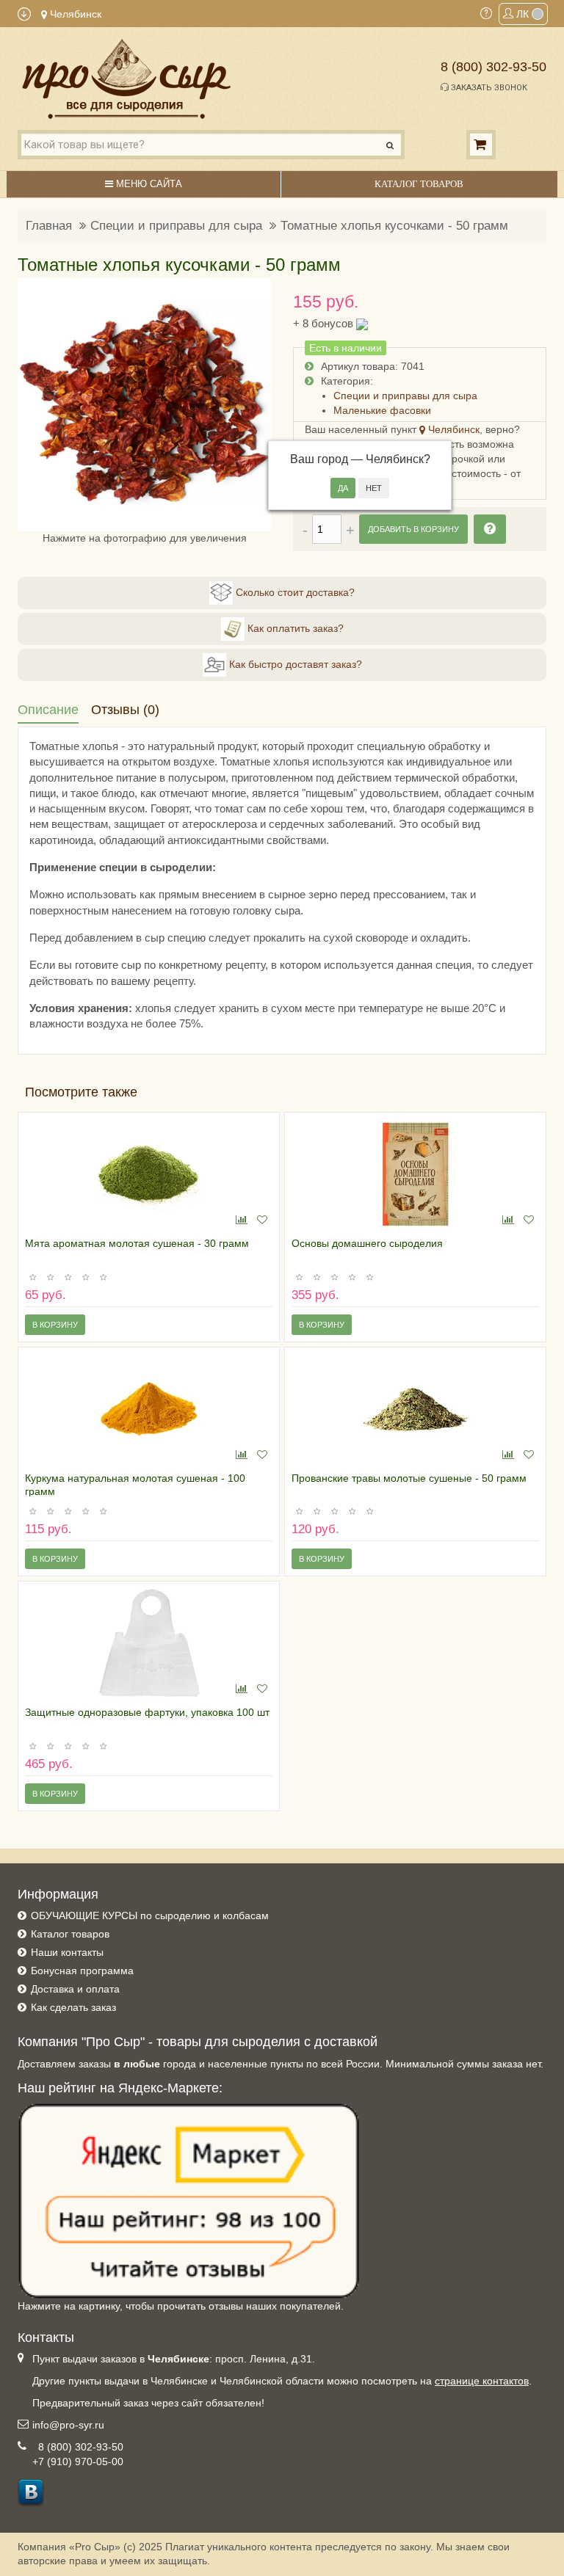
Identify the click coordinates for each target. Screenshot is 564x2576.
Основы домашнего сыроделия (367, 1243)
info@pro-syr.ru (68, 2425)
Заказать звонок (488, 88)
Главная (49, 226)
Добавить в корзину (413, 529)
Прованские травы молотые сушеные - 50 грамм (409, 1478)
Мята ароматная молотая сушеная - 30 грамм (137, 1243)
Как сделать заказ (73, 2007)
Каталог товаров (70, 1934)
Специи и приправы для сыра (176, 226)
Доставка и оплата (75, 1989)
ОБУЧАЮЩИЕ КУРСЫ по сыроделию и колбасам (150, 1915)
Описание (48, 710)
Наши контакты (67, 1952)
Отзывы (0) (125, 710)
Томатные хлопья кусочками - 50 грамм (394, 226)
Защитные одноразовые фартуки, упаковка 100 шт (147, 1712)
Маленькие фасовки (382, 410)
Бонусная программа (82, 1971)
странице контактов (482, 2381)
